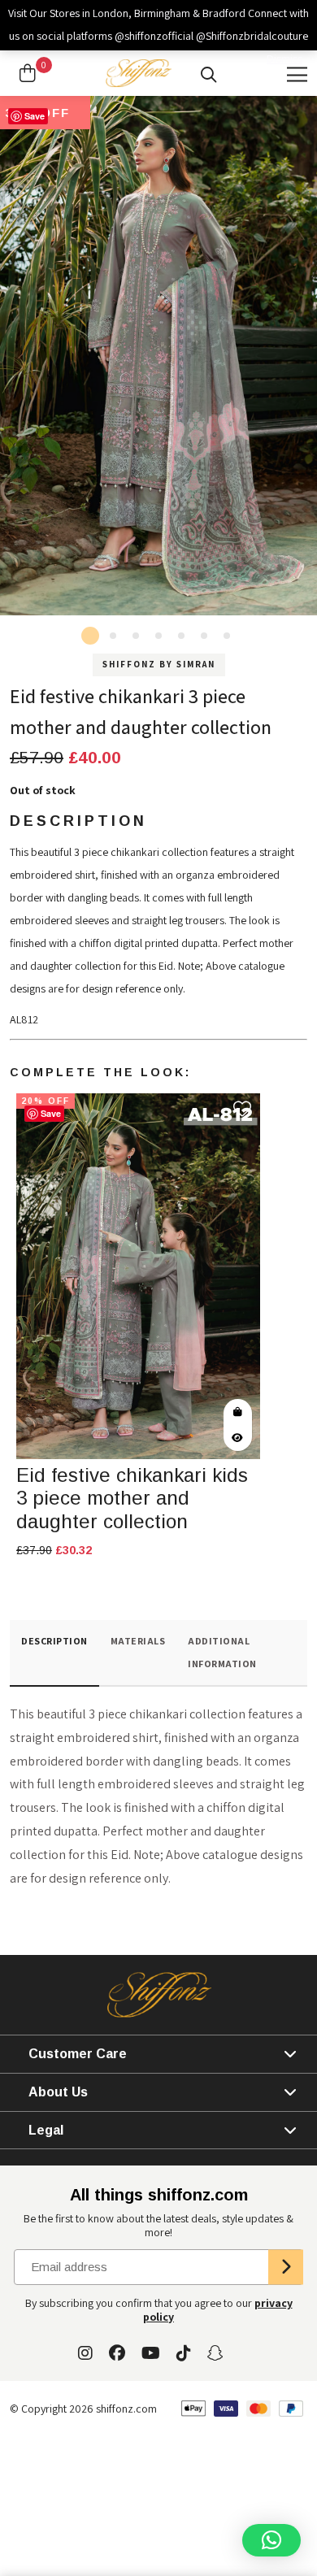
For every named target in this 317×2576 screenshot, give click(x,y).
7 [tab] (227, 636)
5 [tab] (181, 636)
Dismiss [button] (284, 59)
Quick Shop (238, 1412)
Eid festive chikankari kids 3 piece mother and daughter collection (132, 1499)
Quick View (238, 1438)
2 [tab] (113, 636)
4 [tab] (158, 636)
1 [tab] (90, 636)
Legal (46, 2130)
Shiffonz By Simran (159, 664)
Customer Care (78, 2054)
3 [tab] (136, 636)
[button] (271, 2540)
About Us (58, 2092)
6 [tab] (204, 636)
